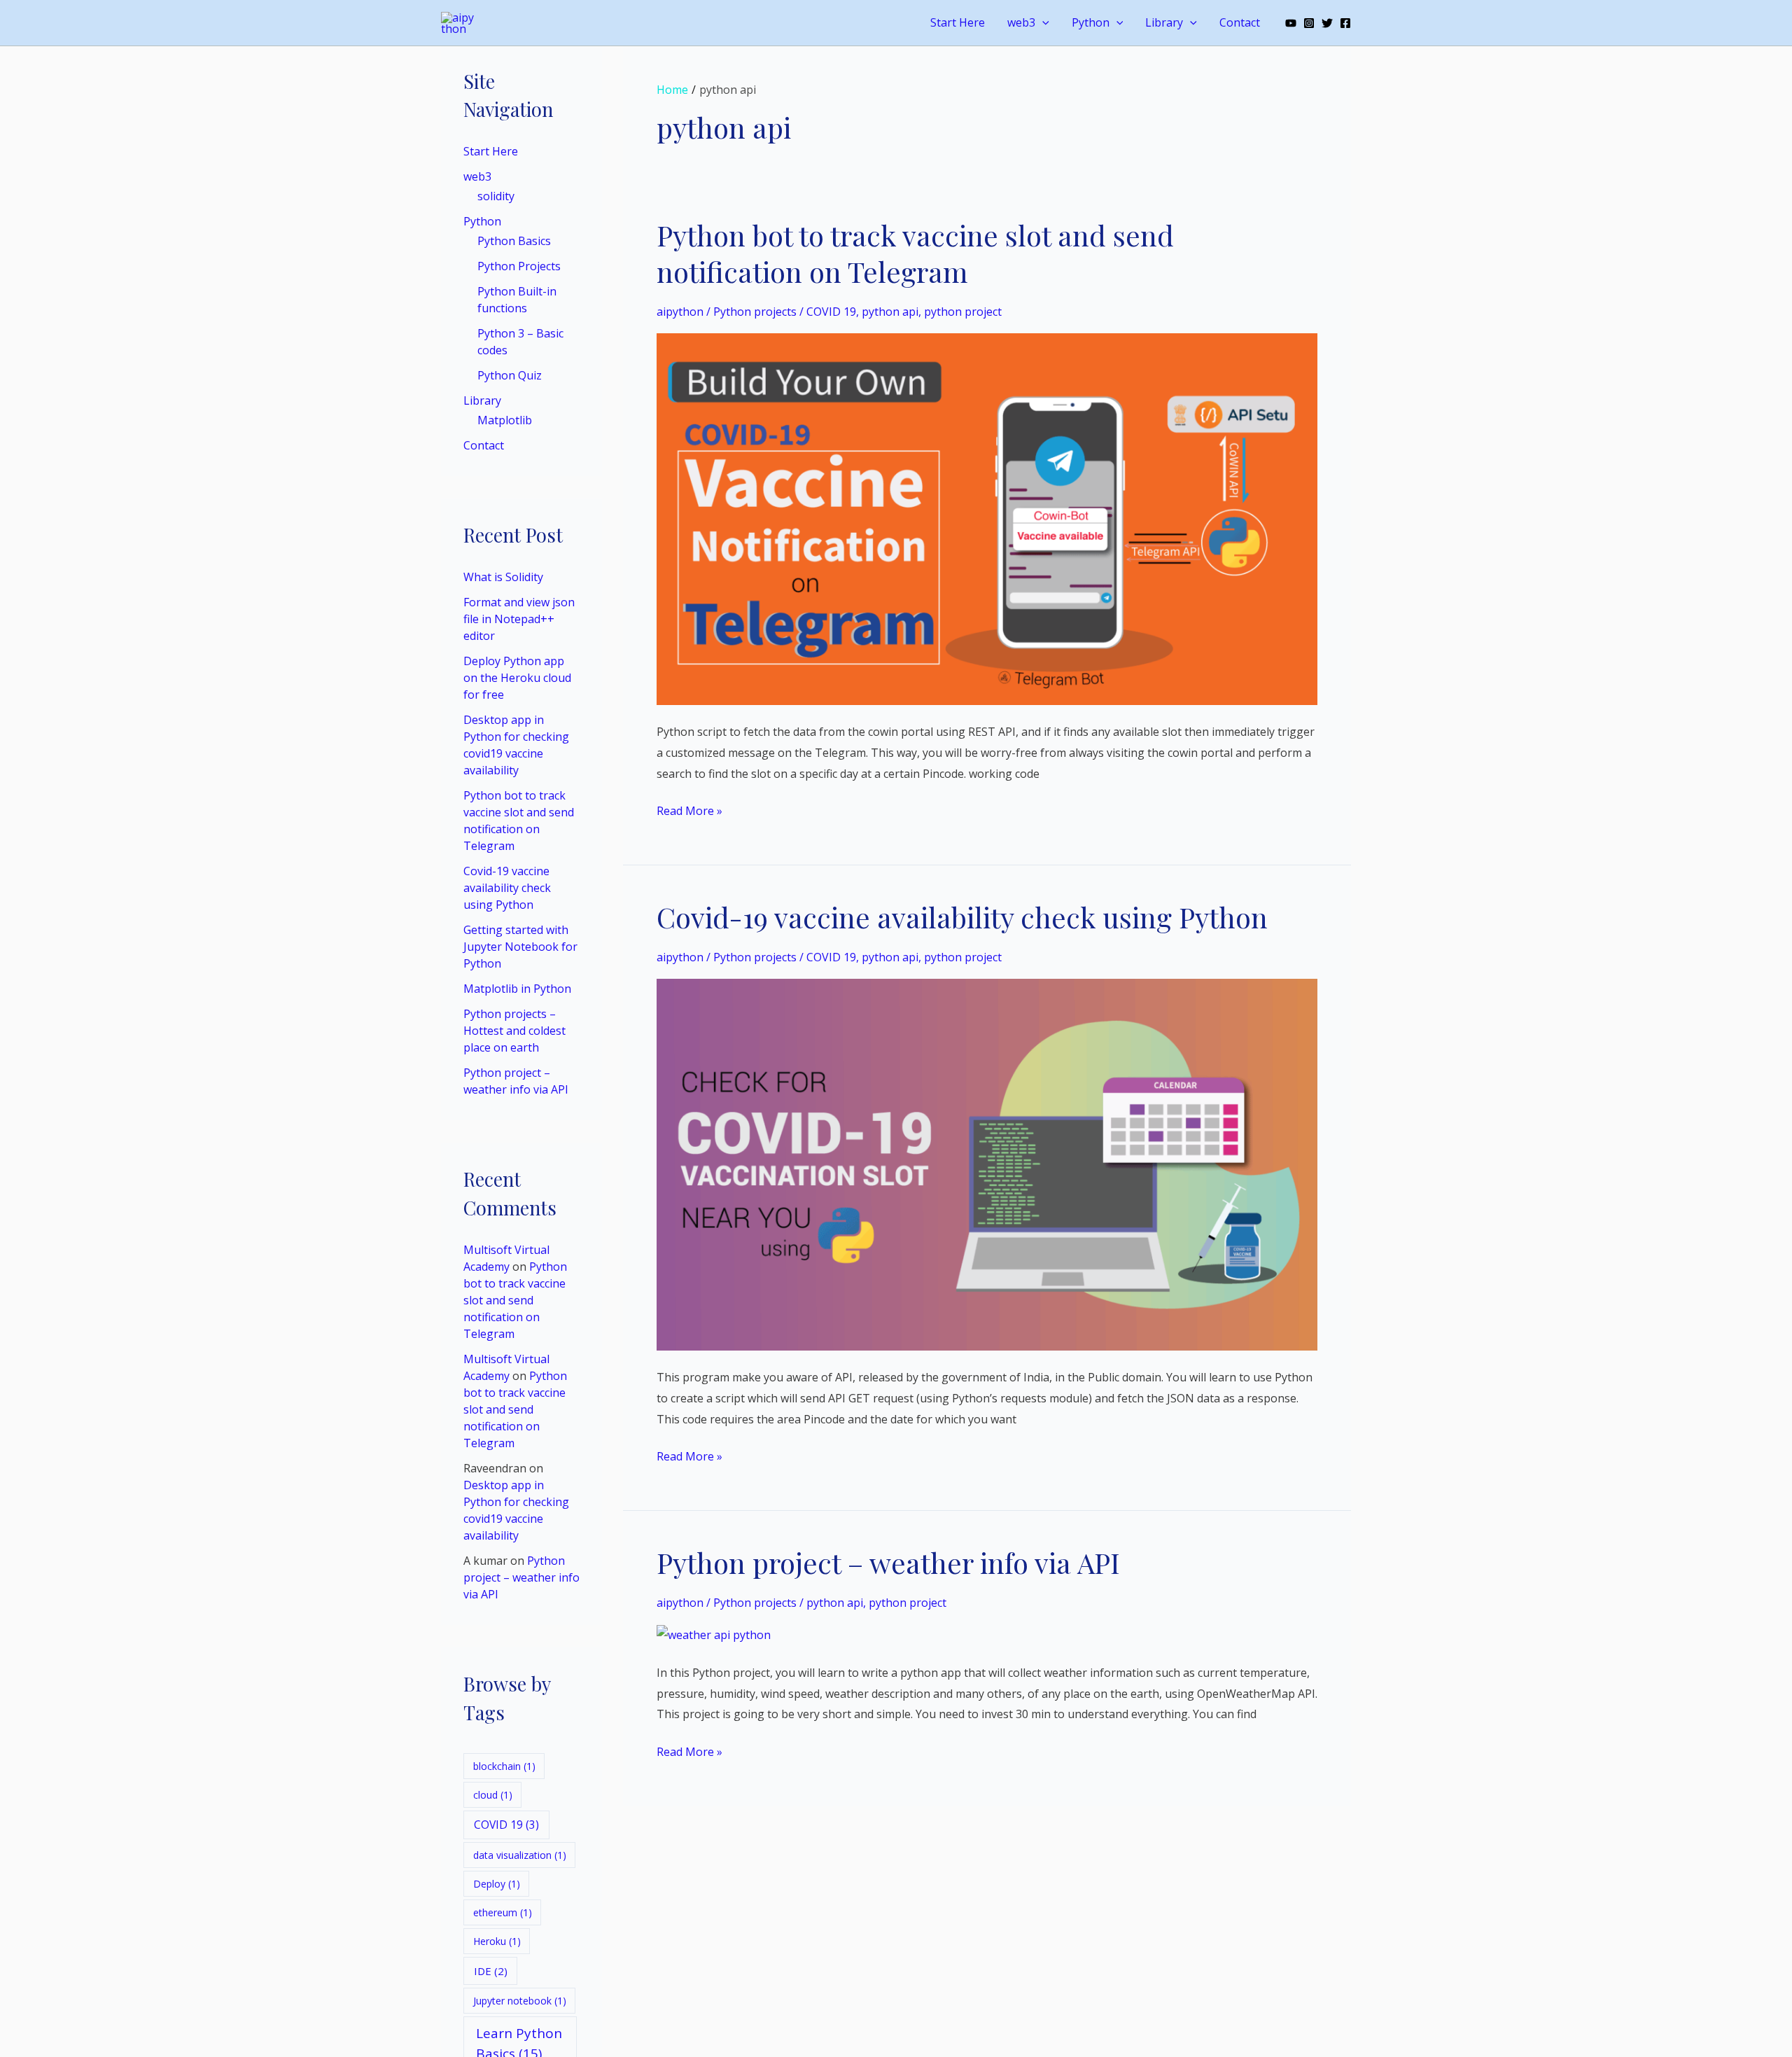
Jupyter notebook (520, 2001)
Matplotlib (505, 421)
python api (890, 312)
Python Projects (519, 267)
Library (1164, 22)
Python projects (755, 312)
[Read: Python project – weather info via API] (714, 1634)
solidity (496, 197)
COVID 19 (506, 1825)
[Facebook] (1345, 23)
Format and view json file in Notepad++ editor (519, 620)
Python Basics (514, 242)
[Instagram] (1309, 23)
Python (1091, 22)
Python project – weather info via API (521, 1578)
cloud (493, 1795)
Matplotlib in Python (517, 989)
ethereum (503, 1912)
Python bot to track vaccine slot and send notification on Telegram (515, 1301)
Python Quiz (510, 376)
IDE (491, 1971)
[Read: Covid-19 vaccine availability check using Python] (987, 1164)
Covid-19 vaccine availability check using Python (507, 888)
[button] (1042, 23)
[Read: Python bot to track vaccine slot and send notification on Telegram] (987, 518)
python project (963, 312)
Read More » (689, 810)
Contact (1240, 22)
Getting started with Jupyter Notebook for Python (520, 947)
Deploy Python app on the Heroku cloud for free (517, 678)
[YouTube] (1291, 23)
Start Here (958, 22)
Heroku (497, 1941)
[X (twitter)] (1327, 23)
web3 (1021, 22)
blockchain (504, 1766)
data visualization (520, 1855)
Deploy (497, 1884)
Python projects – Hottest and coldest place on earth (514, 1031)
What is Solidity (503, 578)
